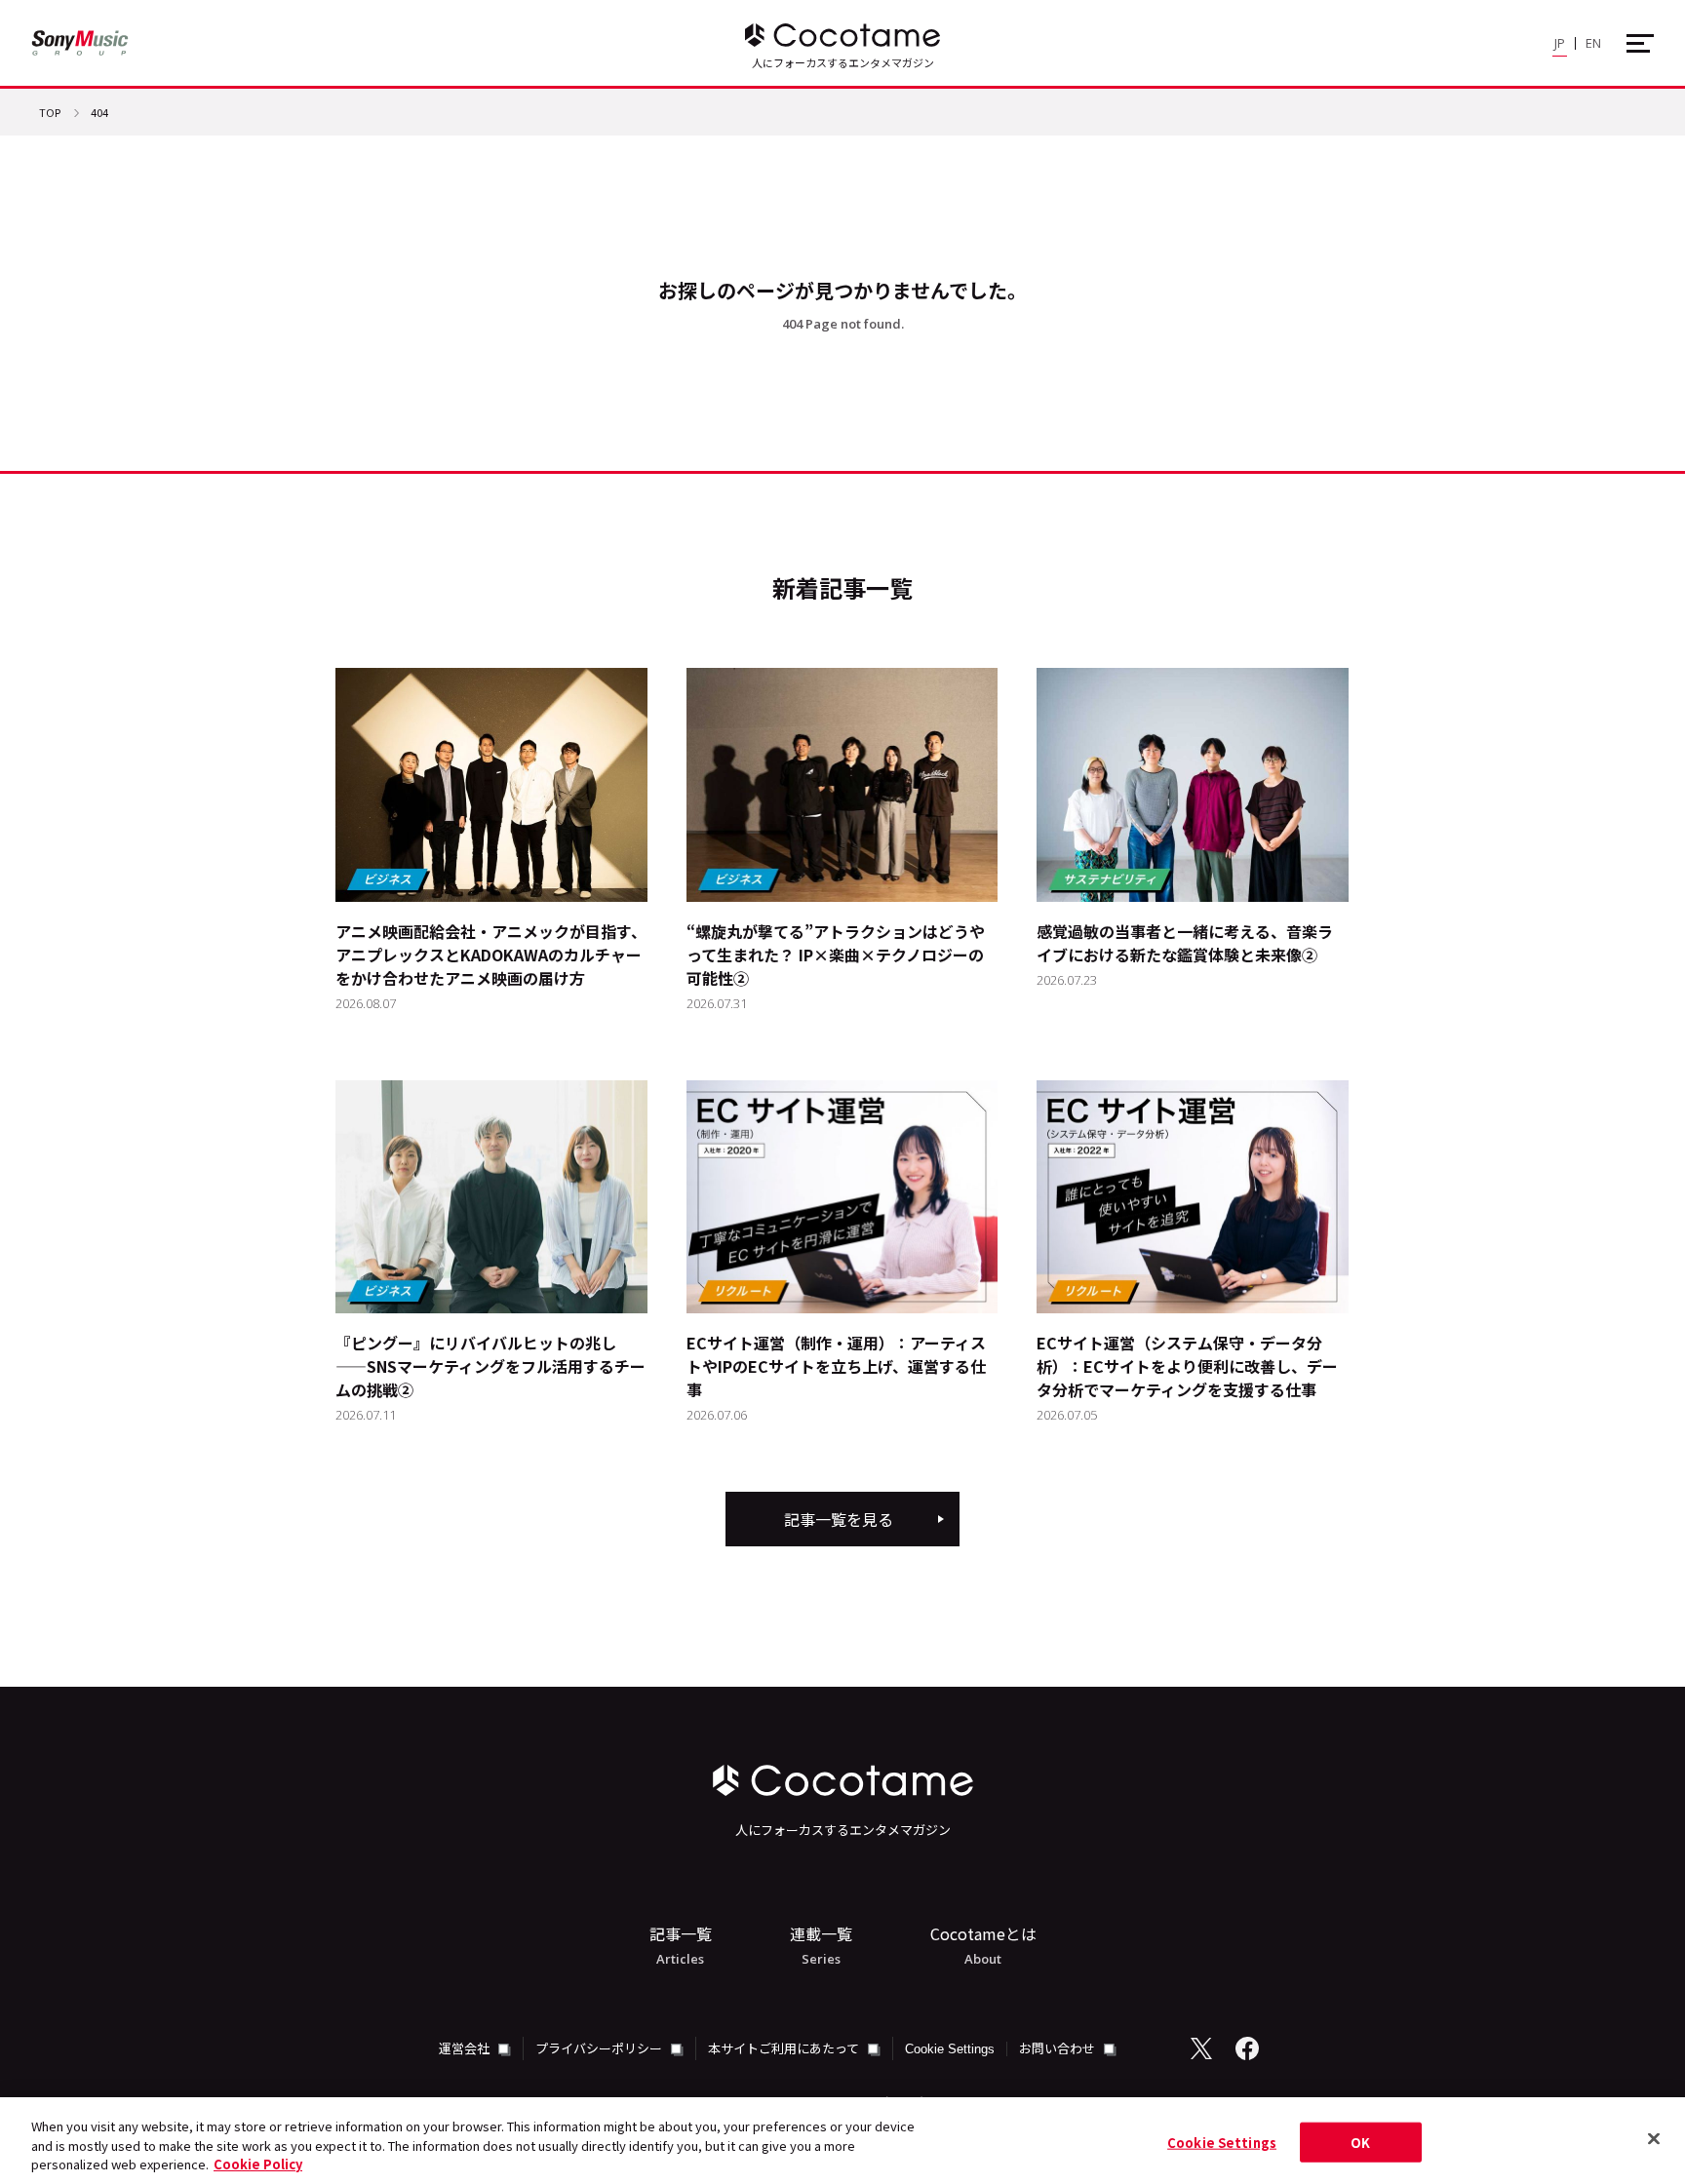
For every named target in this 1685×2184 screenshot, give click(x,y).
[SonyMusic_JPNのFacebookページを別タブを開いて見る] (1247, 2048)
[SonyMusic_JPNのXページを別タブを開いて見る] (1201, 2048)
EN (1593, 43)
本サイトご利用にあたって (785, 2048)
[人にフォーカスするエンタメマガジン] (842, 35)
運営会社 (466, 2048)
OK (1360, 2142)
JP (1560, 43)
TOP (50, 114)
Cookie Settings (950, 2049)
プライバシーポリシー (600, 2048)
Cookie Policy (258, 2164)
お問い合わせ (1058, 2048)
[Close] (1654, 2138)
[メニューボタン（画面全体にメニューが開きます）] (1640, 43)
